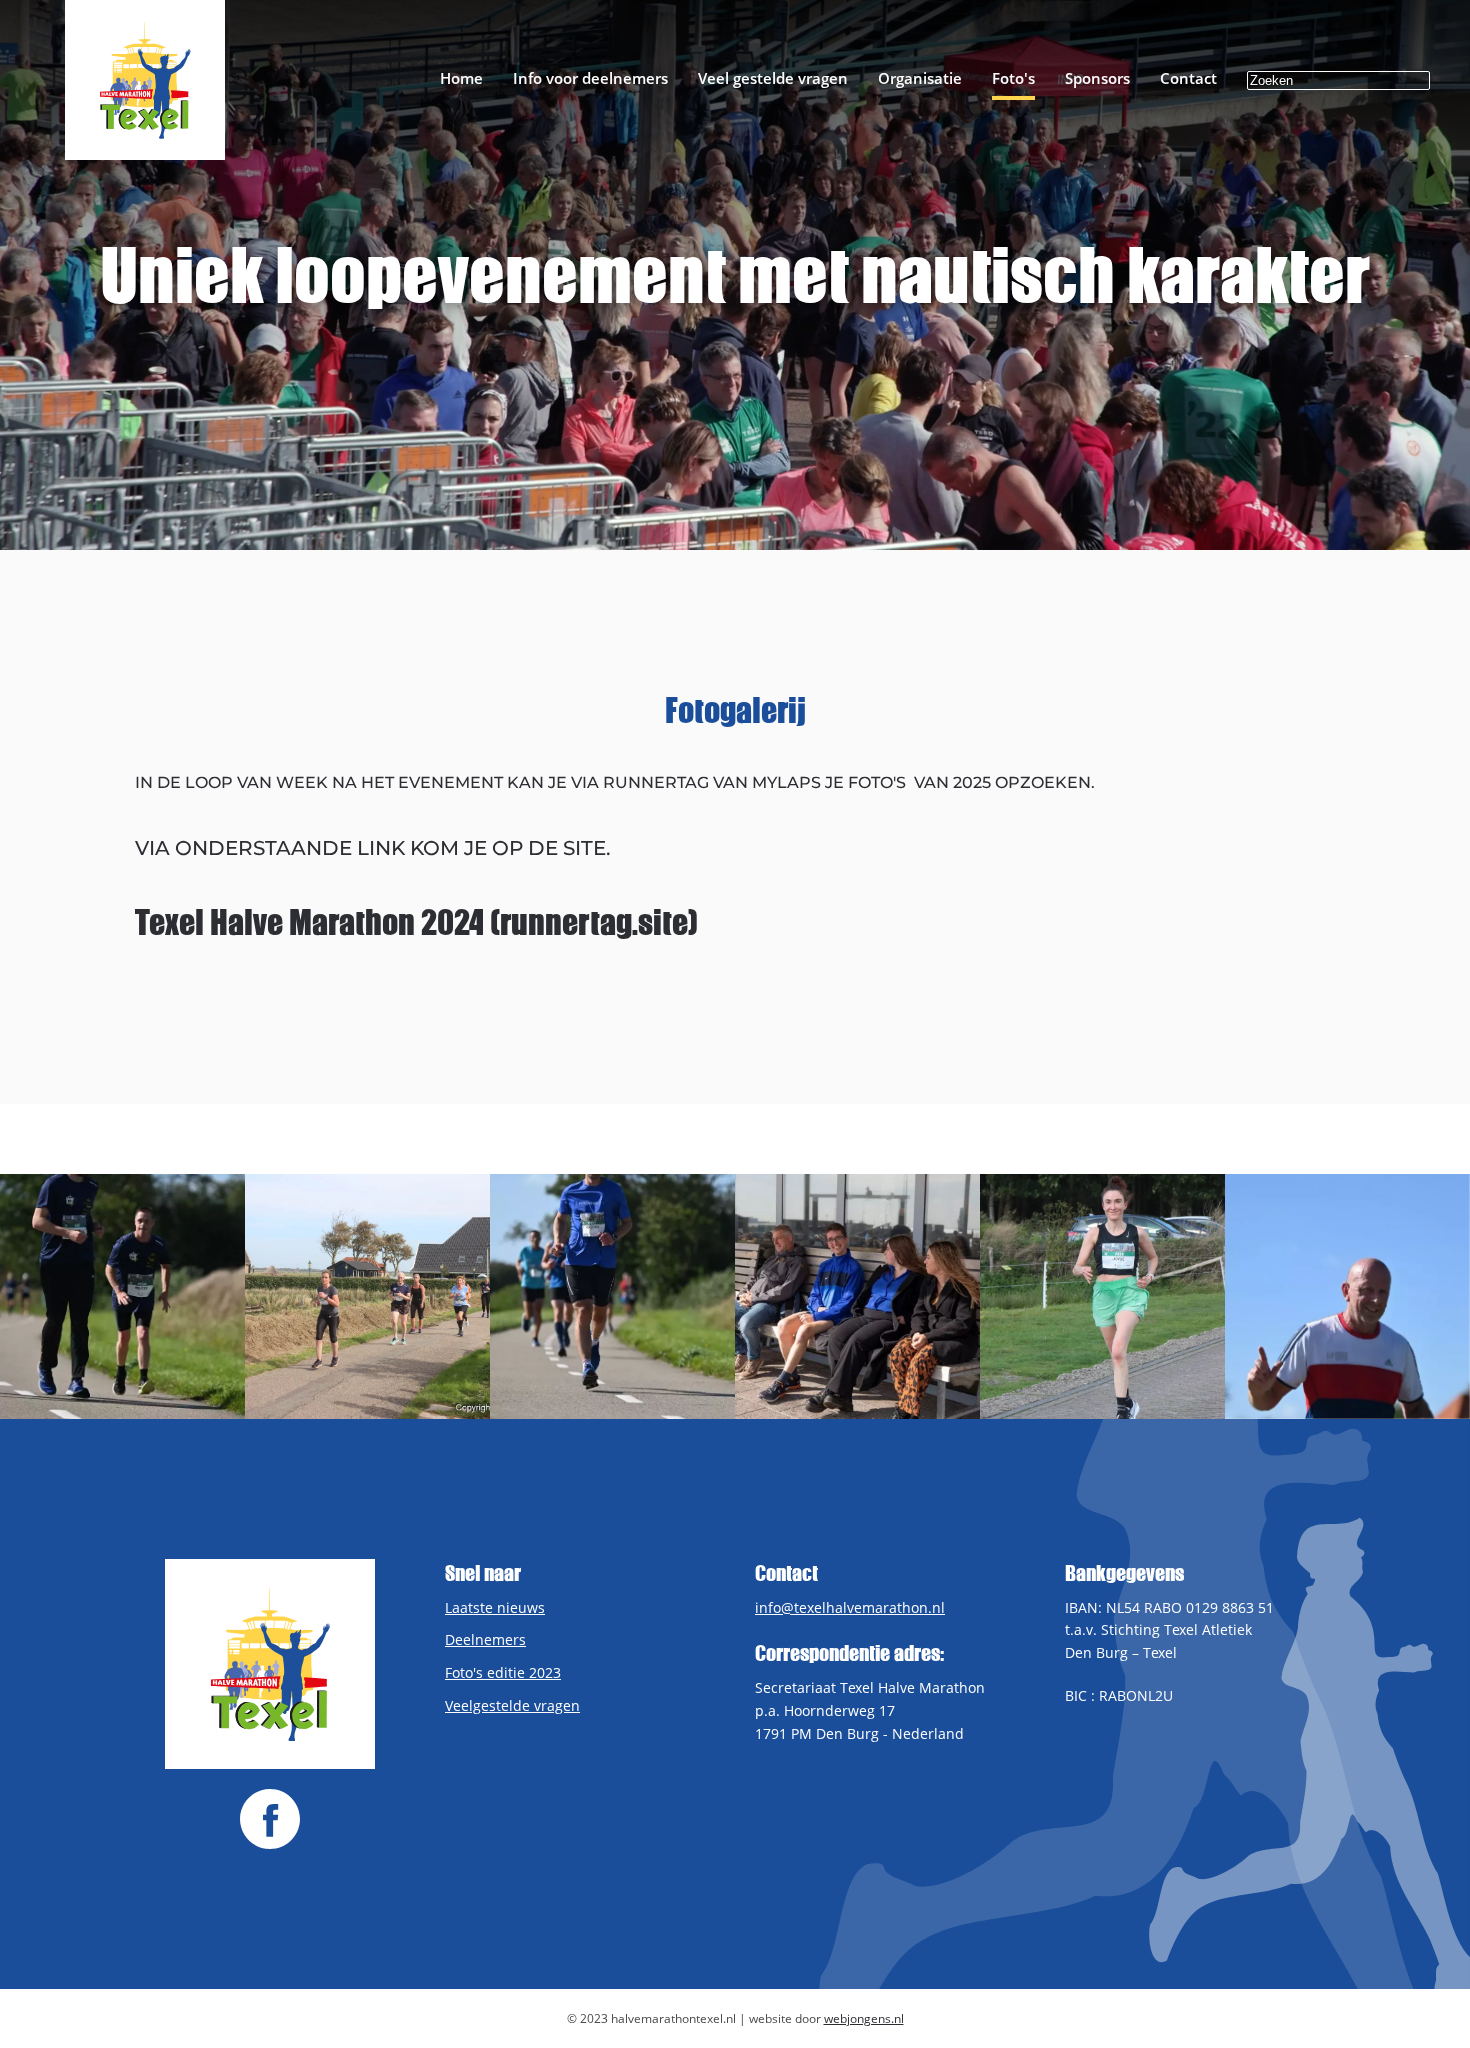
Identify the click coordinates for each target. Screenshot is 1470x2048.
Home (461, 78)
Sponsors (1097, 78)
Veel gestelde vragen (773, 78)
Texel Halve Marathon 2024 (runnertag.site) (416, 922)
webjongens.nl (864, 2018)
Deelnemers (485, 1639)
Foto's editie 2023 (503, 1672)
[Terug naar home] (145, 80)
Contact (1188, 78)
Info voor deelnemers (590, 78)
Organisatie (920, 78)
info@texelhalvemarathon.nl (850, 1607)
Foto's (1013, 78)
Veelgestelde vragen (512, 1705)
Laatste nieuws (495, 1607)
